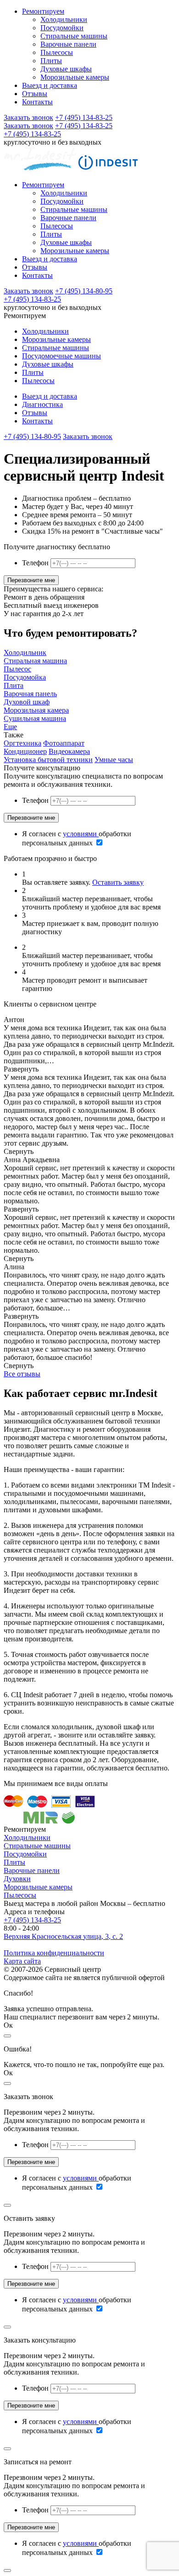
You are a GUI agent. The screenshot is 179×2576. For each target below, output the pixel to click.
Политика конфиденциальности (54, 1953)
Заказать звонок (28, 117)
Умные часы (114, 760)
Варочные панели (68, 44)
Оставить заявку (118, 882)
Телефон (35, 563)
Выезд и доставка (50, 85)
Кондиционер (25, 751)
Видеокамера (69, 751)
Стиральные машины (74, 36)
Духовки (17, 1879)
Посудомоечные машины (62, 356)
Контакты (37, 102)
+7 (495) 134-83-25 (84, 117)
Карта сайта (22, 1961)
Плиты (51, 61)
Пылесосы (57, 52)
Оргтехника (22, 743)
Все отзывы (22, 1374)
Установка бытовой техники (48, 760)
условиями (81, 834)
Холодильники (64, 19)
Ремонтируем (43, 11)
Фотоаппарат (64, 743)
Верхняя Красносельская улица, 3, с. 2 (63, 1936)
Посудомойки (62, 28)
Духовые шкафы (66, 69)
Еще (10, 727)
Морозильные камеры (75, 77)
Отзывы (35, 94)
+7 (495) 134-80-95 (84, 291)
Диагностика (42, 404)
